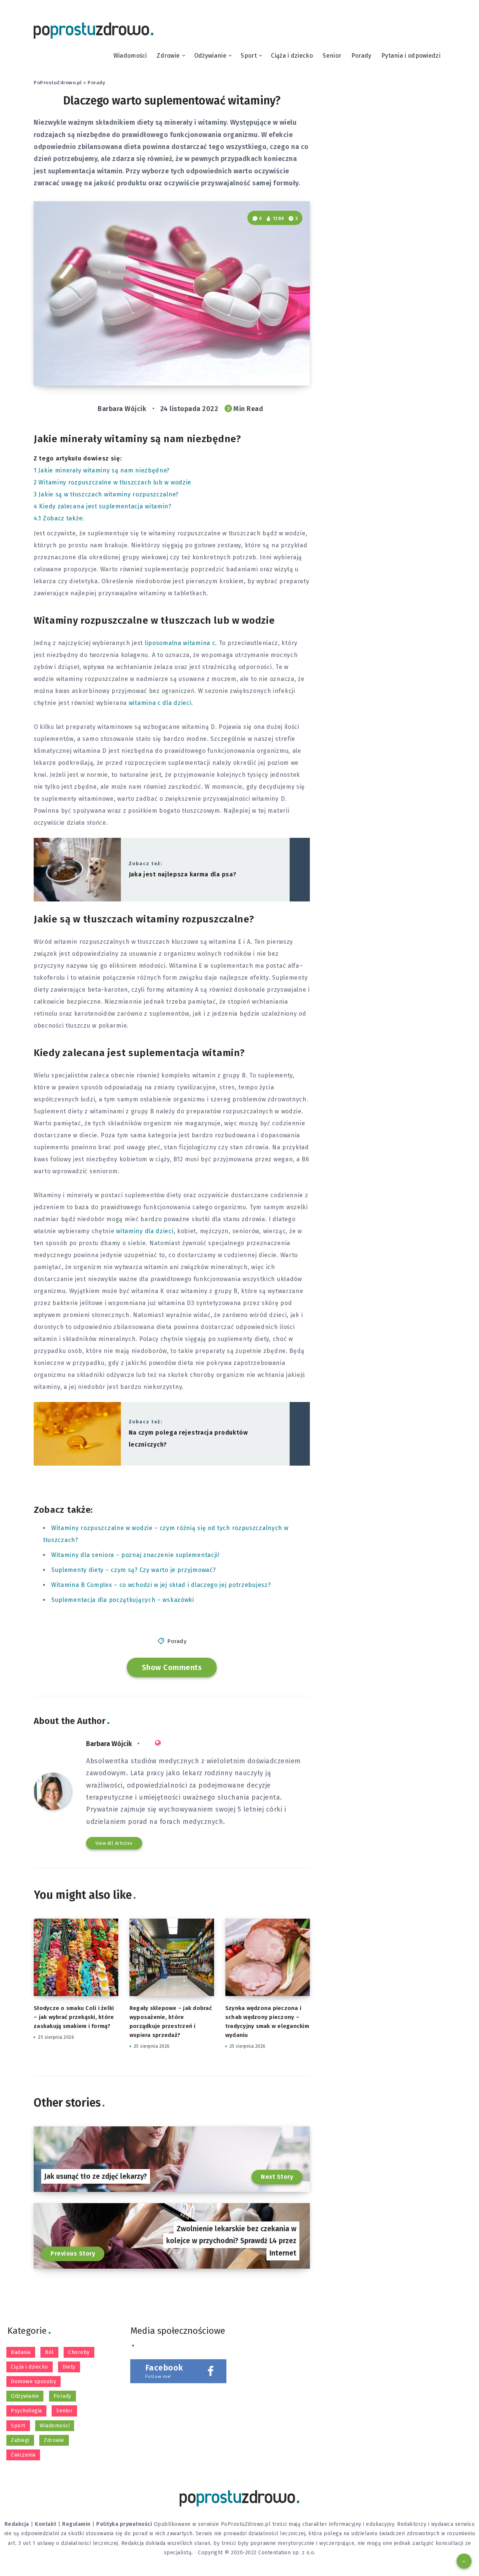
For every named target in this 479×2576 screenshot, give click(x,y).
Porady (361, 56)
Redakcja (17, 2524)
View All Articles (114, 1843)
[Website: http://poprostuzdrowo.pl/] (158, 1743)
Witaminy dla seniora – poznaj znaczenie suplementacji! (135, 1555)
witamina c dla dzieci (160, 703)
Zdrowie (168, 56)
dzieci (278, 1315)
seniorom (104, 1171)
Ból (49, 2352)
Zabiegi (20, 2440)
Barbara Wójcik (109, 1744)
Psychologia (26, 2411)
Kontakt (46, 2524)
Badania (21, 2352)
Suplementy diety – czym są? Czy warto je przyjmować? (133, 1570)
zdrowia (257, 1147)
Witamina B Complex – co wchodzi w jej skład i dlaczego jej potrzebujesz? (161, 1585)
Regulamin (76, 2524)
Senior (332, 56)
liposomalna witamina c (180, 643)
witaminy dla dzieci (145, 1231)
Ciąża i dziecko (292, 56)
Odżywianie (210, 56)
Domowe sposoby (33, 2382)
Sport (249, 56)
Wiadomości (130, 56)
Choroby (79, 2352)
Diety (69, 2367)
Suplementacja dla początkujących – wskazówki (123, 1600)
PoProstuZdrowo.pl (58, 83)
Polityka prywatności (124, 2524)
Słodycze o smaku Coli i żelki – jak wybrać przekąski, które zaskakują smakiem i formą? (74, 2017)
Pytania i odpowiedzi (411, 56)
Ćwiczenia (23, 2455)
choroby (202, 1375)
